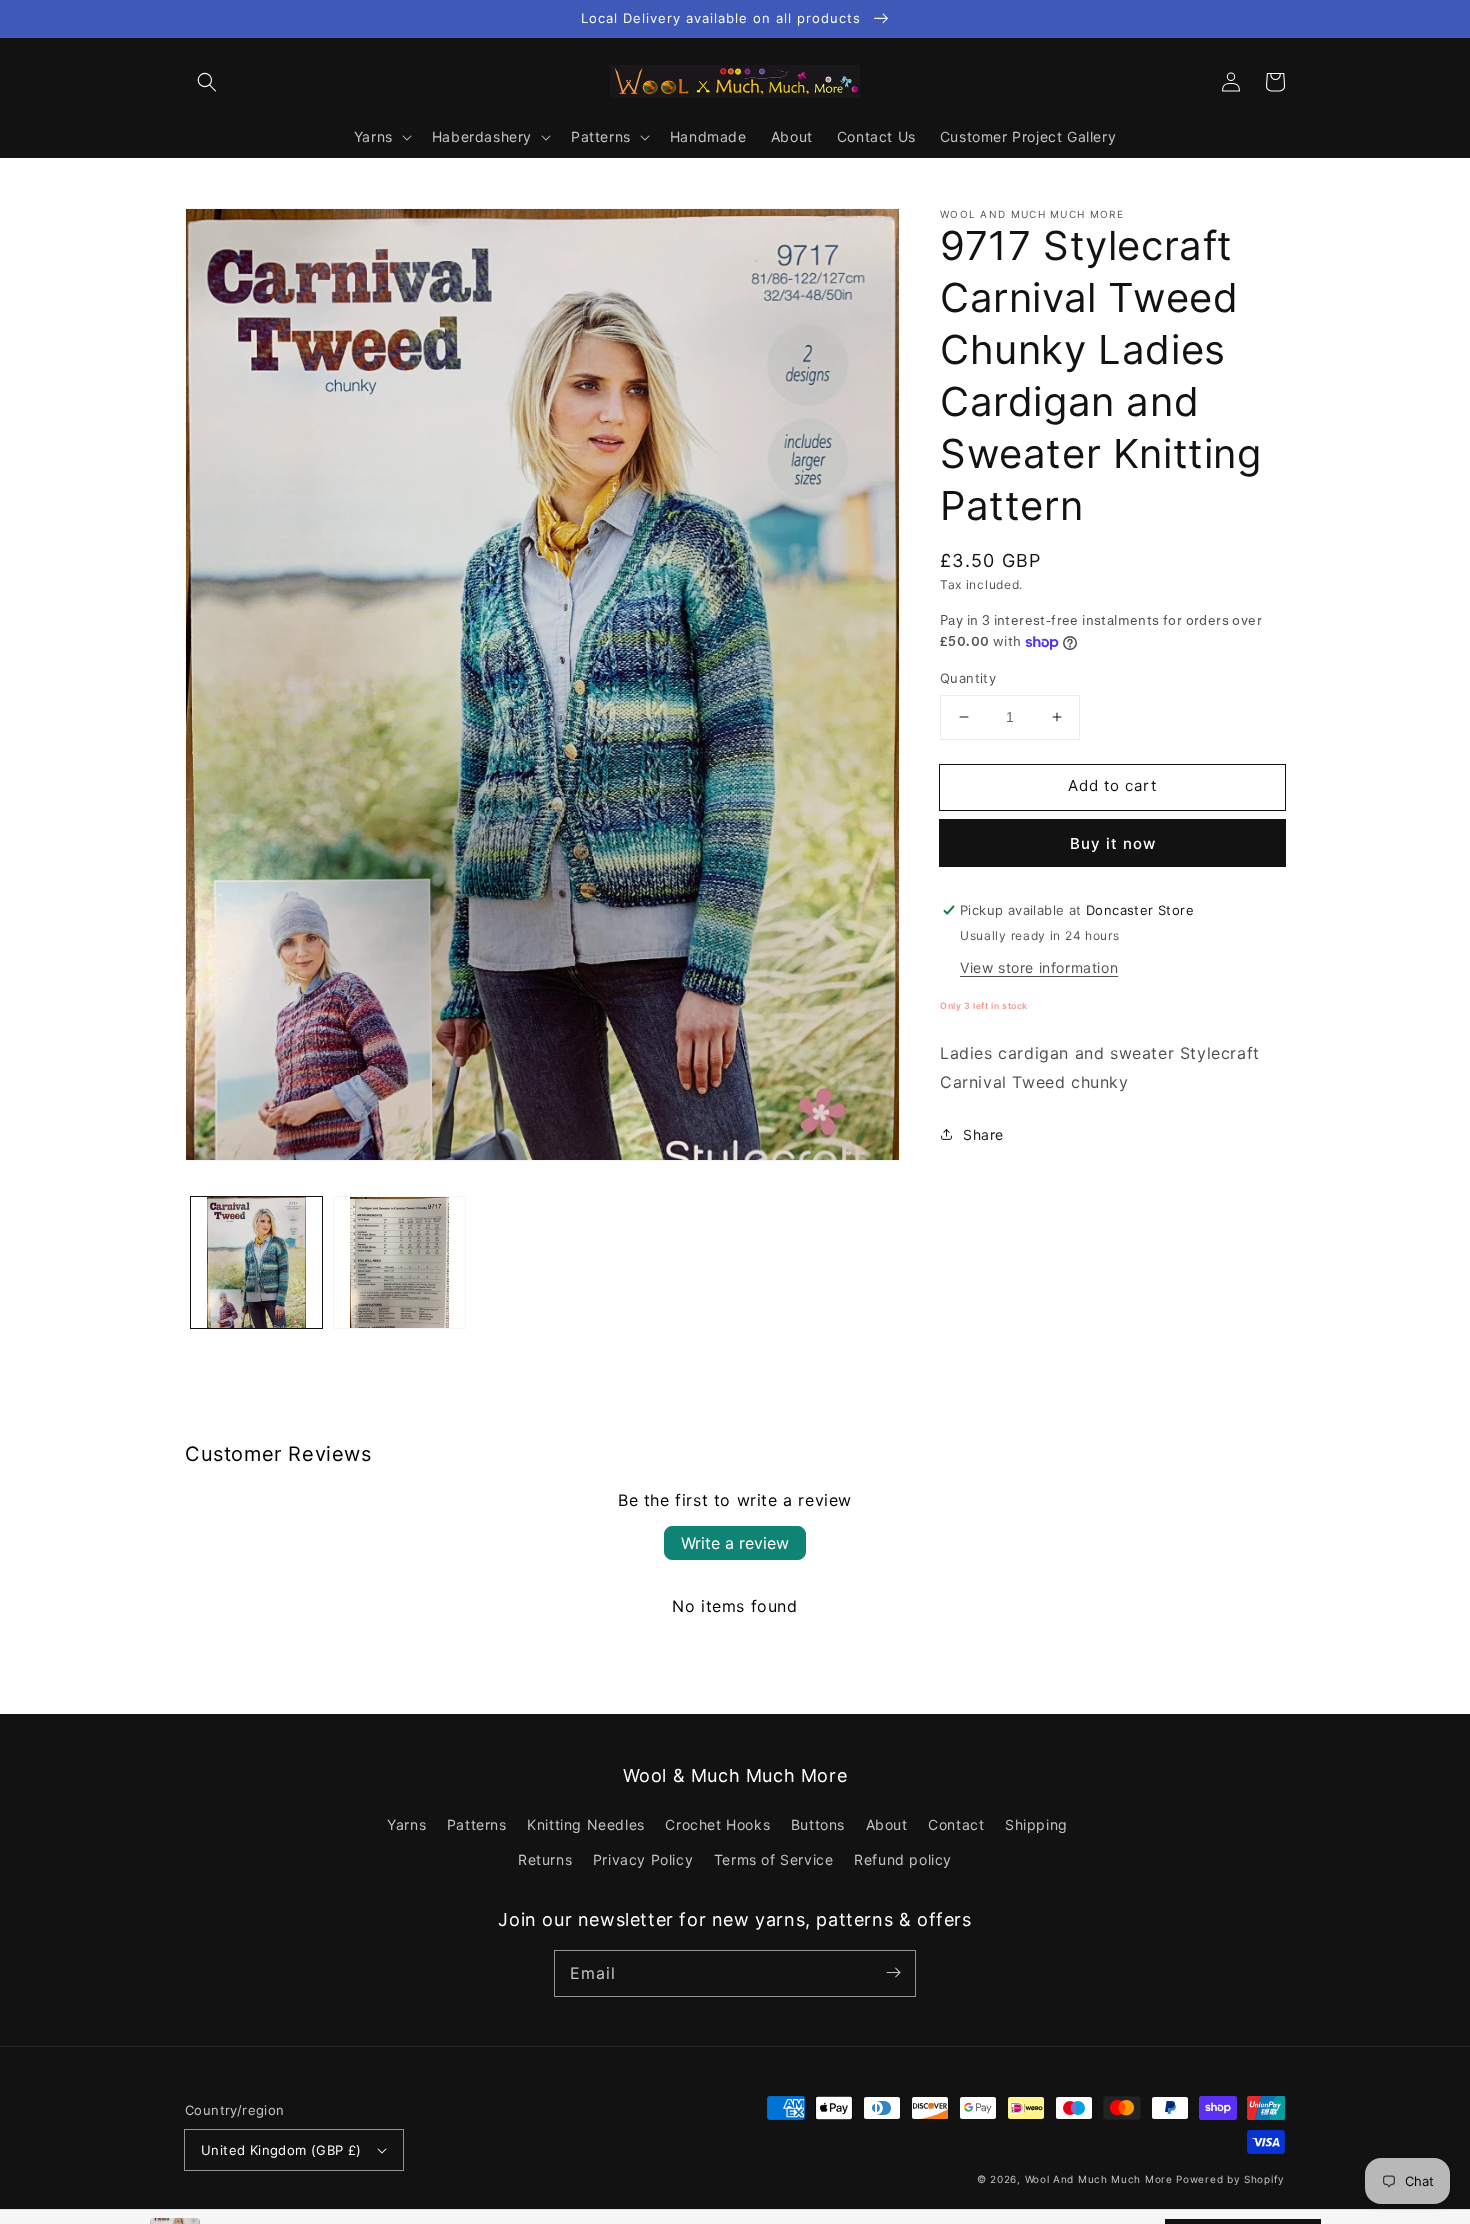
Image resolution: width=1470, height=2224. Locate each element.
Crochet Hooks (717, 1824)
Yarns (406, 1824)
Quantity (968, 678)
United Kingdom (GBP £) (281, 2150)
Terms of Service (774, 1859)
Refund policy (903, 1859)
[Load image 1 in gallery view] (256, 1262)
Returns (545, 1859)
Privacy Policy (643, 1859)
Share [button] (983, 1134)
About (887, 1824)
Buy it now (1113, 843)
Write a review (735, 1543)
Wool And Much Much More (1099, 2179)
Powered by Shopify (1230, 2179)
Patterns (477, 1824)
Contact (956, 1824)
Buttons (818, 1824)
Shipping (1036, 1824)
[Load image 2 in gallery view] (399, 1262)
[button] (207, 82)
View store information (1039, 967)
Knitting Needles (586, 1824)
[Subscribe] (893, 1973)
